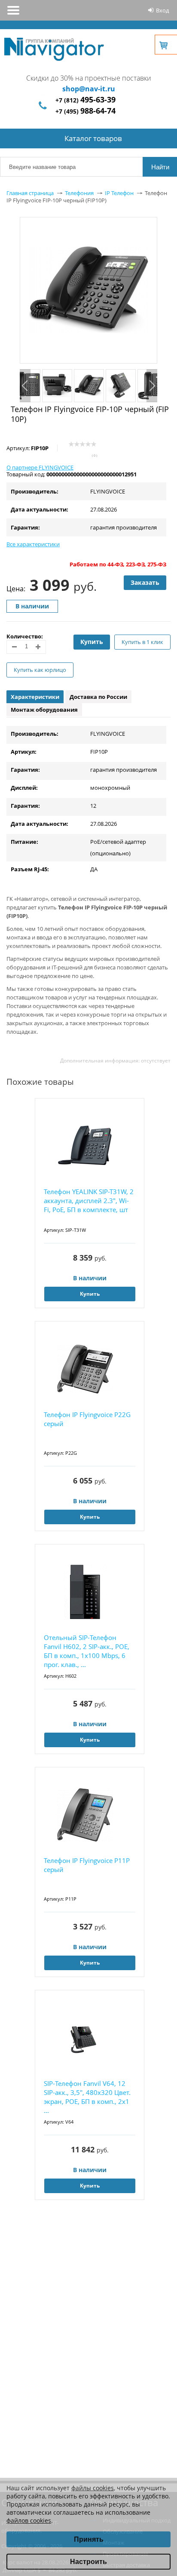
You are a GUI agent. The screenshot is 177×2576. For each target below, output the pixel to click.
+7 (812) (85, 100)
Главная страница (30, 193)
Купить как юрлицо (40, 670)
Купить (92, 642)
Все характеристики (33, 544)
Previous (25, 386)
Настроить (88, 2562)
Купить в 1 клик (142, 642)
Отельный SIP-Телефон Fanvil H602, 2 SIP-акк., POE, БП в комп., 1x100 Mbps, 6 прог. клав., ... (87, 1651)
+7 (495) (85, 111)
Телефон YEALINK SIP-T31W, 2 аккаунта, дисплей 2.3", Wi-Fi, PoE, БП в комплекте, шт (89, 1201)
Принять (89, 2539)
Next (152, 386)
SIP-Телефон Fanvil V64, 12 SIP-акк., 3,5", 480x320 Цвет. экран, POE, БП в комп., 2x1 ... (87, 2097)
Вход (162, 10)
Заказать (145, 582)
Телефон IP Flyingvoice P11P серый (87, 1865)
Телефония (79, 193)
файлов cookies (29, 2520)
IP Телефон (119, 193)
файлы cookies (93, 2488)
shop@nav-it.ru (89, 89)
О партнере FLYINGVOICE (40, 467)
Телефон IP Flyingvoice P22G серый (87, 1419)
